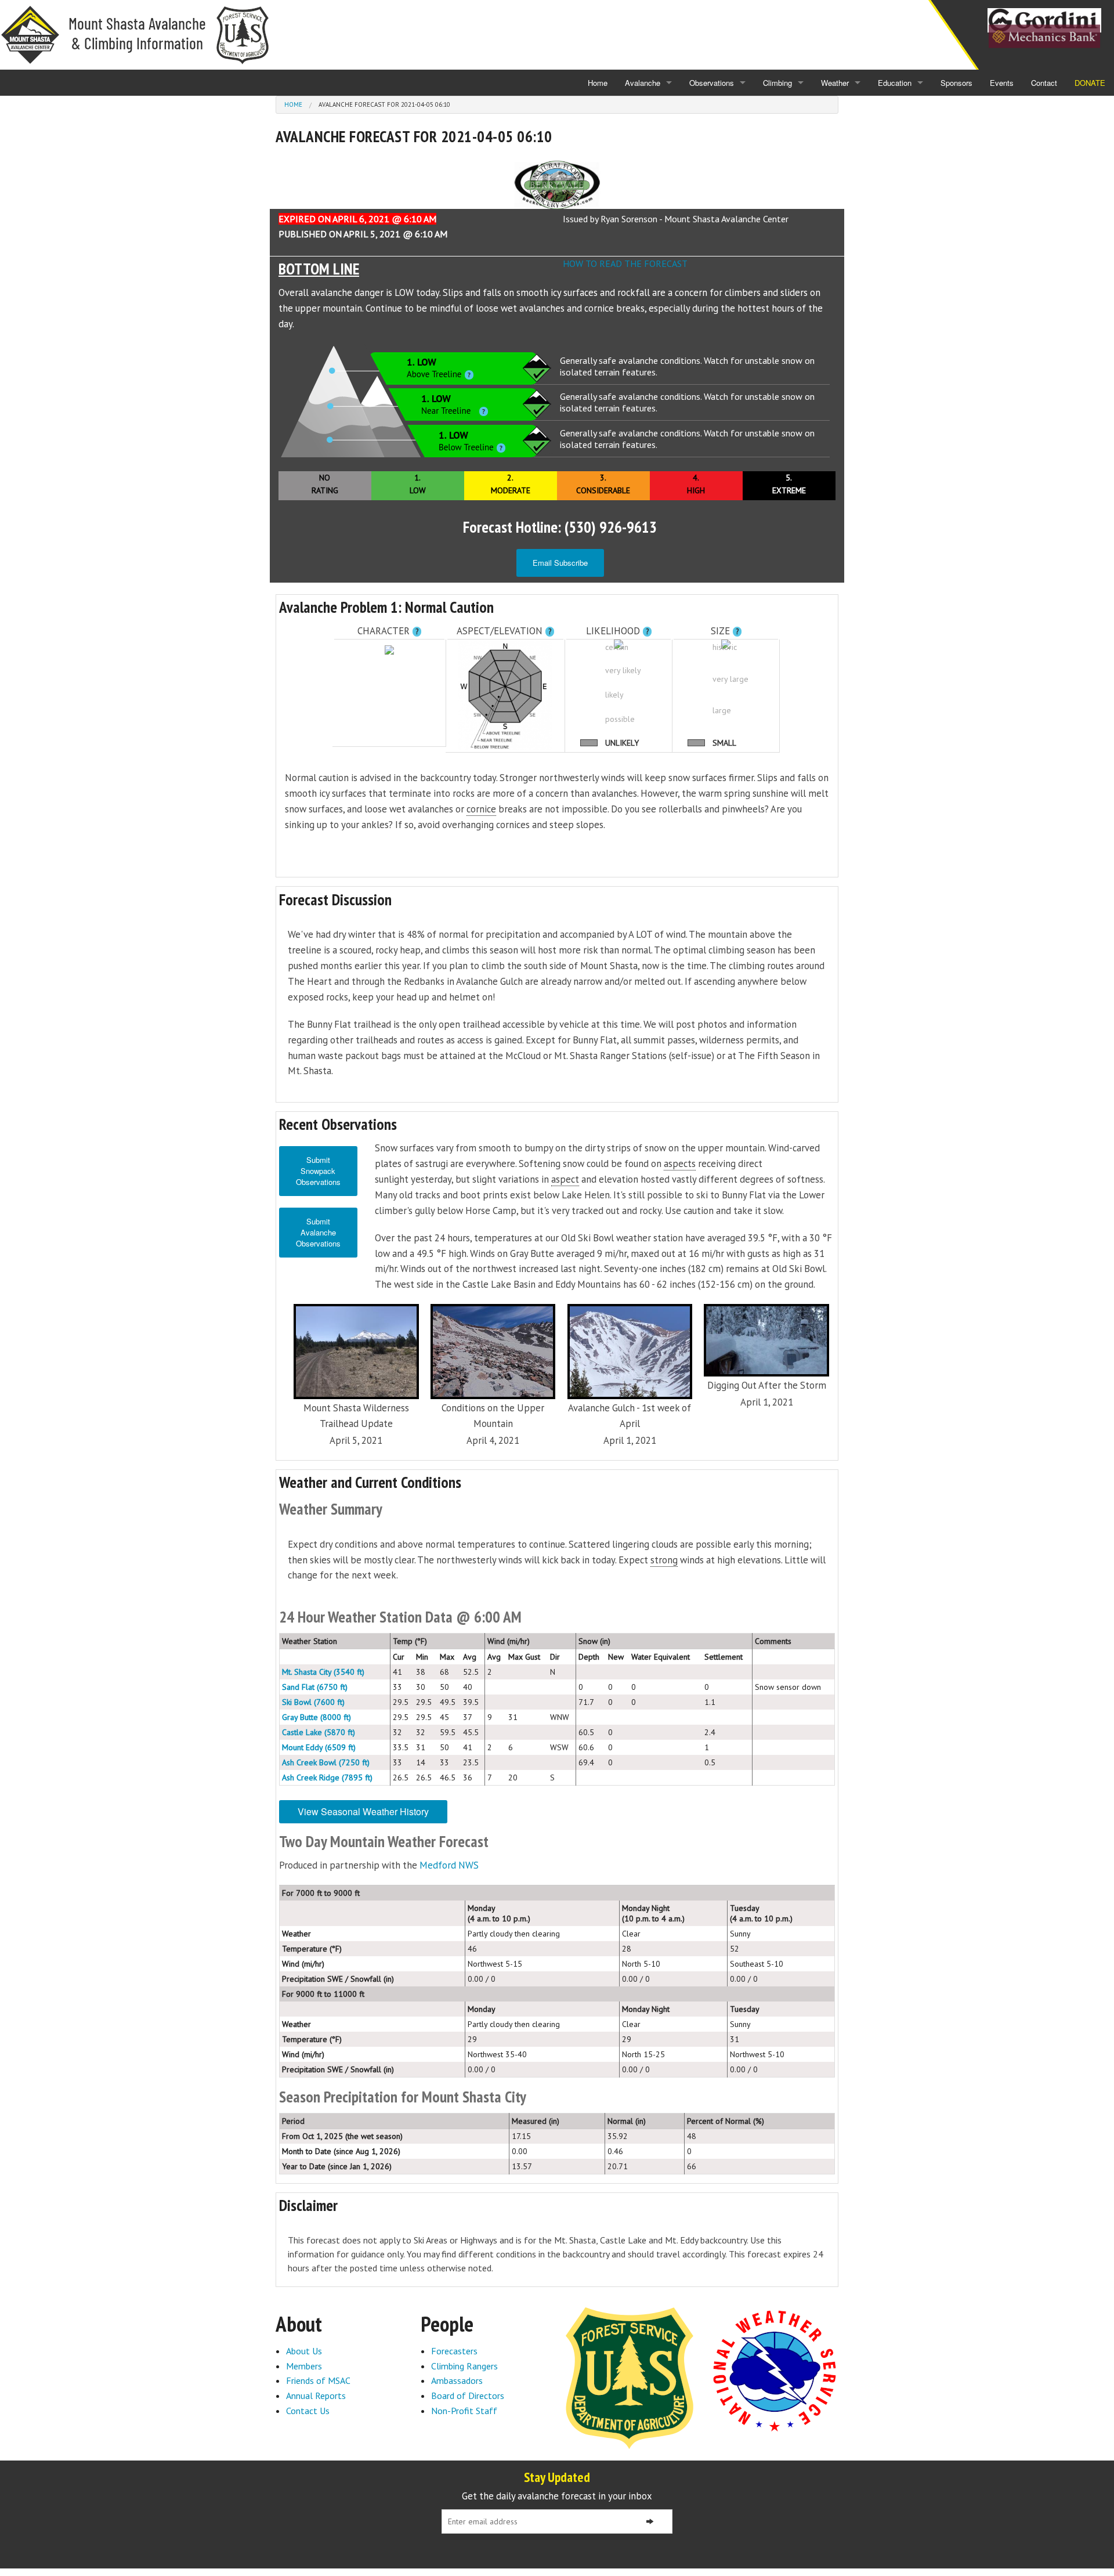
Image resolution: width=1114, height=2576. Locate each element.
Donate (1090, 83)
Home (598, 83)
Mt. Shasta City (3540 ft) (323, 1672)
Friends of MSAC (318, 2380)
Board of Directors (468, 2396)
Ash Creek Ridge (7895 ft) (327, 1777)
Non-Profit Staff (464, 2411)
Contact (1044, 83)
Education (895, 83)
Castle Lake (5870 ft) (319, 1732)
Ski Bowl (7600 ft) (313, 1702)
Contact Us (308, 2411)
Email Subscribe (560, 563)
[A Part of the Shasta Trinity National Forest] (630, 2377)
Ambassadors (457, 2380)
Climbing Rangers (464, 2366)
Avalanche (643, 83)
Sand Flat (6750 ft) (315, 1687)
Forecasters (454, 2351)
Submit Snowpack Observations (318, 1171)
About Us (304, 2351)
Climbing (777, 83)
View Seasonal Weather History (363, 1811)
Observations (712, 83)
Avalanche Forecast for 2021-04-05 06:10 (384, 104)
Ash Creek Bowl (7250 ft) (326, 1762)
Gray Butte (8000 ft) (317, 1717)
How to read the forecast (625, 263)
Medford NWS (449, 1865)
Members (304, 2366)
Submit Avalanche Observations (318, 1232)
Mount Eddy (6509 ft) (319, 1747)
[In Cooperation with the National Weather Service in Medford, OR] (775, 2370)
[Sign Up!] (650, 2521)
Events (1002, 83)
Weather (835, 83)
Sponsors (956, 83)
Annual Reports (316, 2396)
